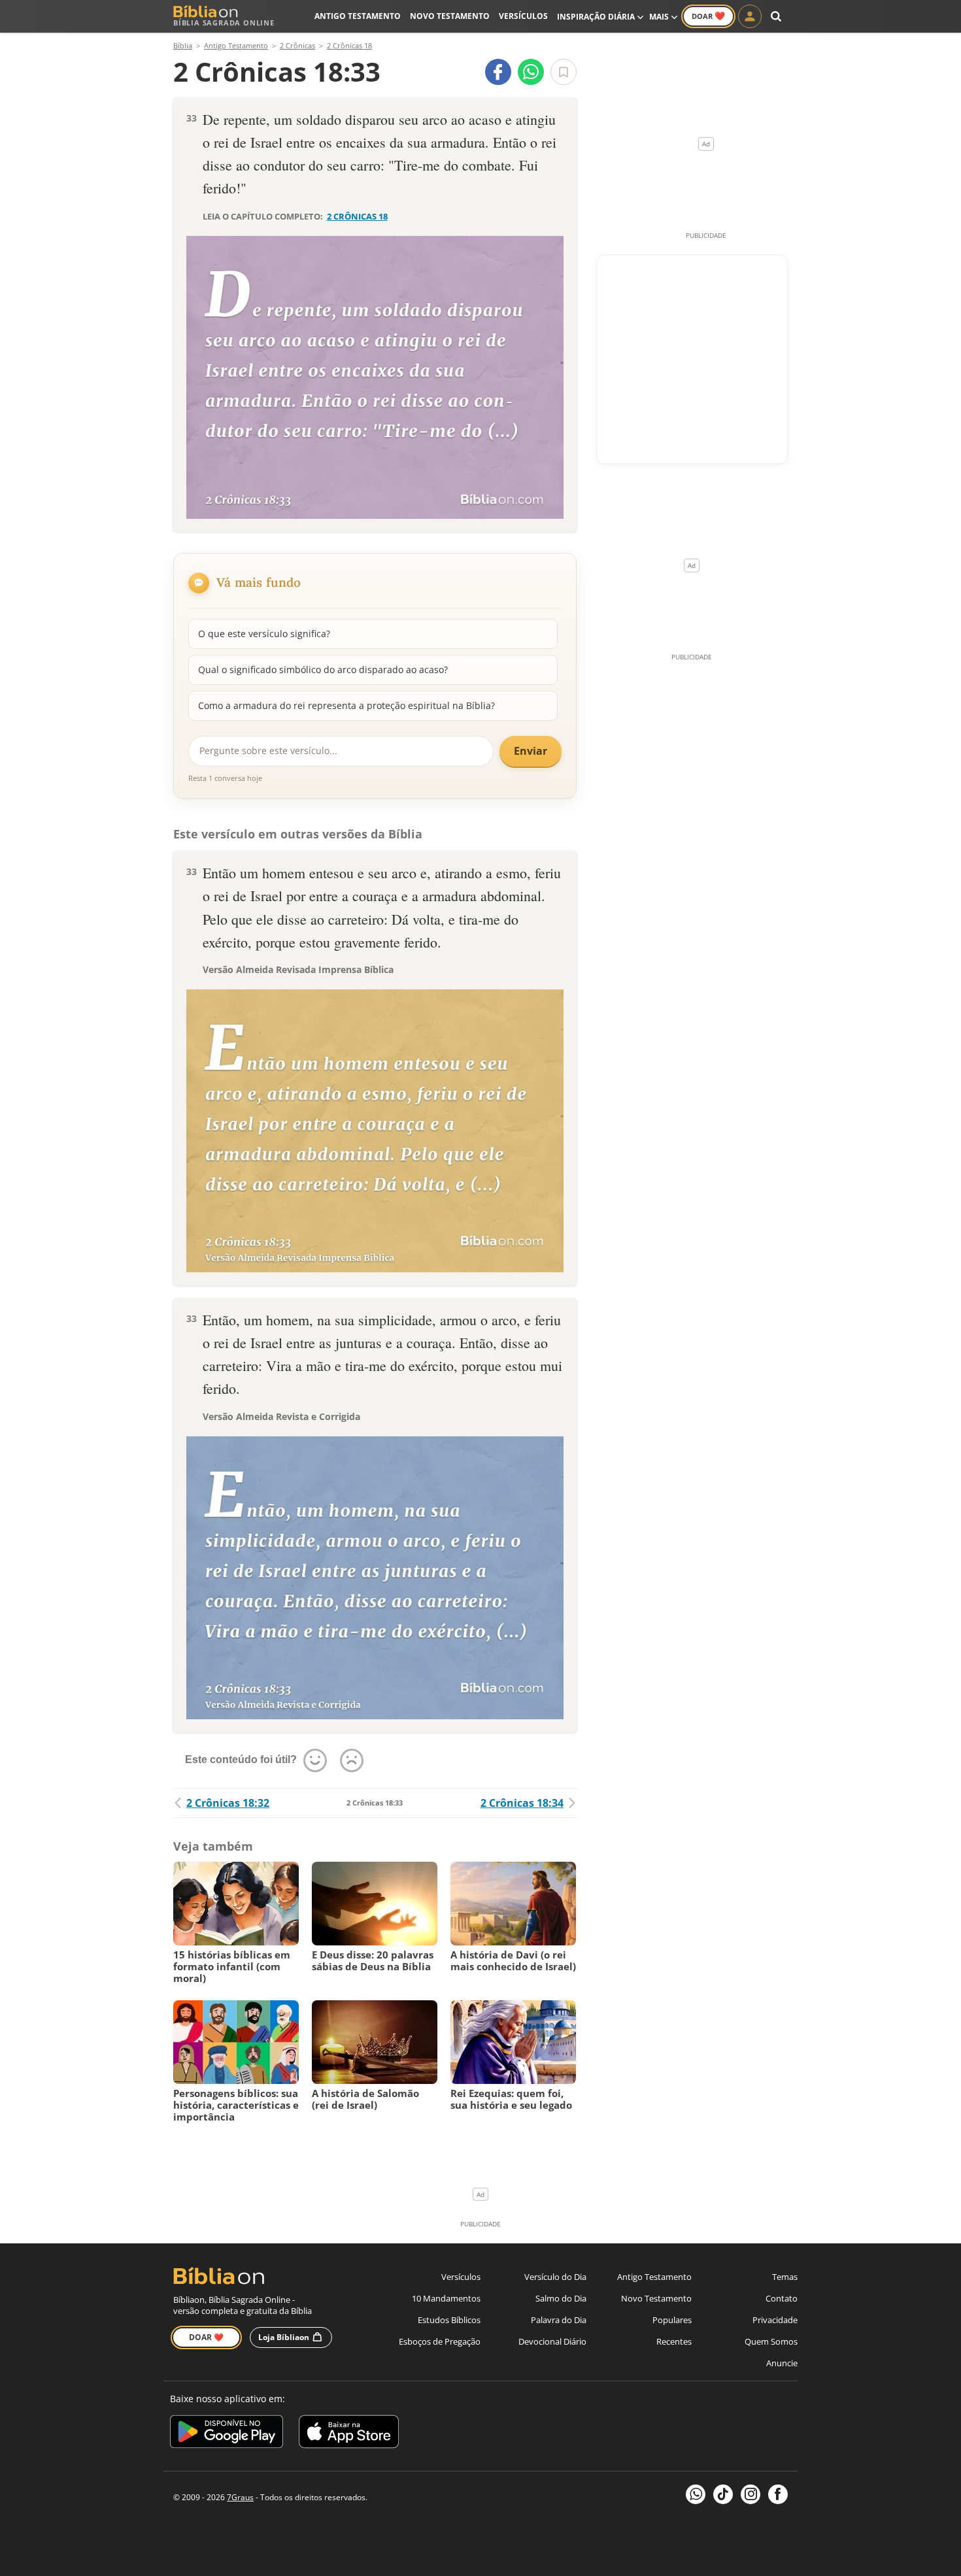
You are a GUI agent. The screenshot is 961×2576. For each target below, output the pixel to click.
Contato (782, 2298)
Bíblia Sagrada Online (224, 23)
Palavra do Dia (559, 2320)
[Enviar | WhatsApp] (531, 72)
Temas (785, 2277)
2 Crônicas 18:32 (228, 1803)
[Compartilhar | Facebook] (498, 72)
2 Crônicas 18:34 (522, 1803)
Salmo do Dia (561, 2298)
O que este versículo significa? (264, 634)
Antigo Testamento (358, 16)
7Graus (240, 2497)
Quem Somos (771, 2341)
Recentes (674, 2341)
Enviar (531, 751)
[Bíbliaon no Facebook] (778, 2494)
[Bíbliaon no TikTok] (723, 2494)
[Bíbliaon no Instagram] (750, 2494)
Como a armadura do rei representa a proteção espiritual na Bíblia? (346, 705)
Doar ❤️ (206, 2337)
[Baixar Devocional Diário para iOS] (349, 2434)
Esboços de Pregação (440, 2341)
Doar (708, 16)
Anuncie (782, 2363)
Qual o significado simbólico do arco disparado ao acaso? (323, 669)
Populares (672, 2320)
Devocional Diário (552, 2341)
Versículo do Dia (555, 2277)
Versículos (523, 16)
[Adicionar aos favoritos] (564, 72)
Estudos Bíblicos (449, 2320)
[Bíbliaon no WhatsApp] (696, 2494)
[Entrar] (750, 16)
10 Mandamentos (446, 2298)
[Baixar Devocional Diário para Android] (227, 2434)
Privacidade (775, 2320)
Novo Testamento (450, 16)
